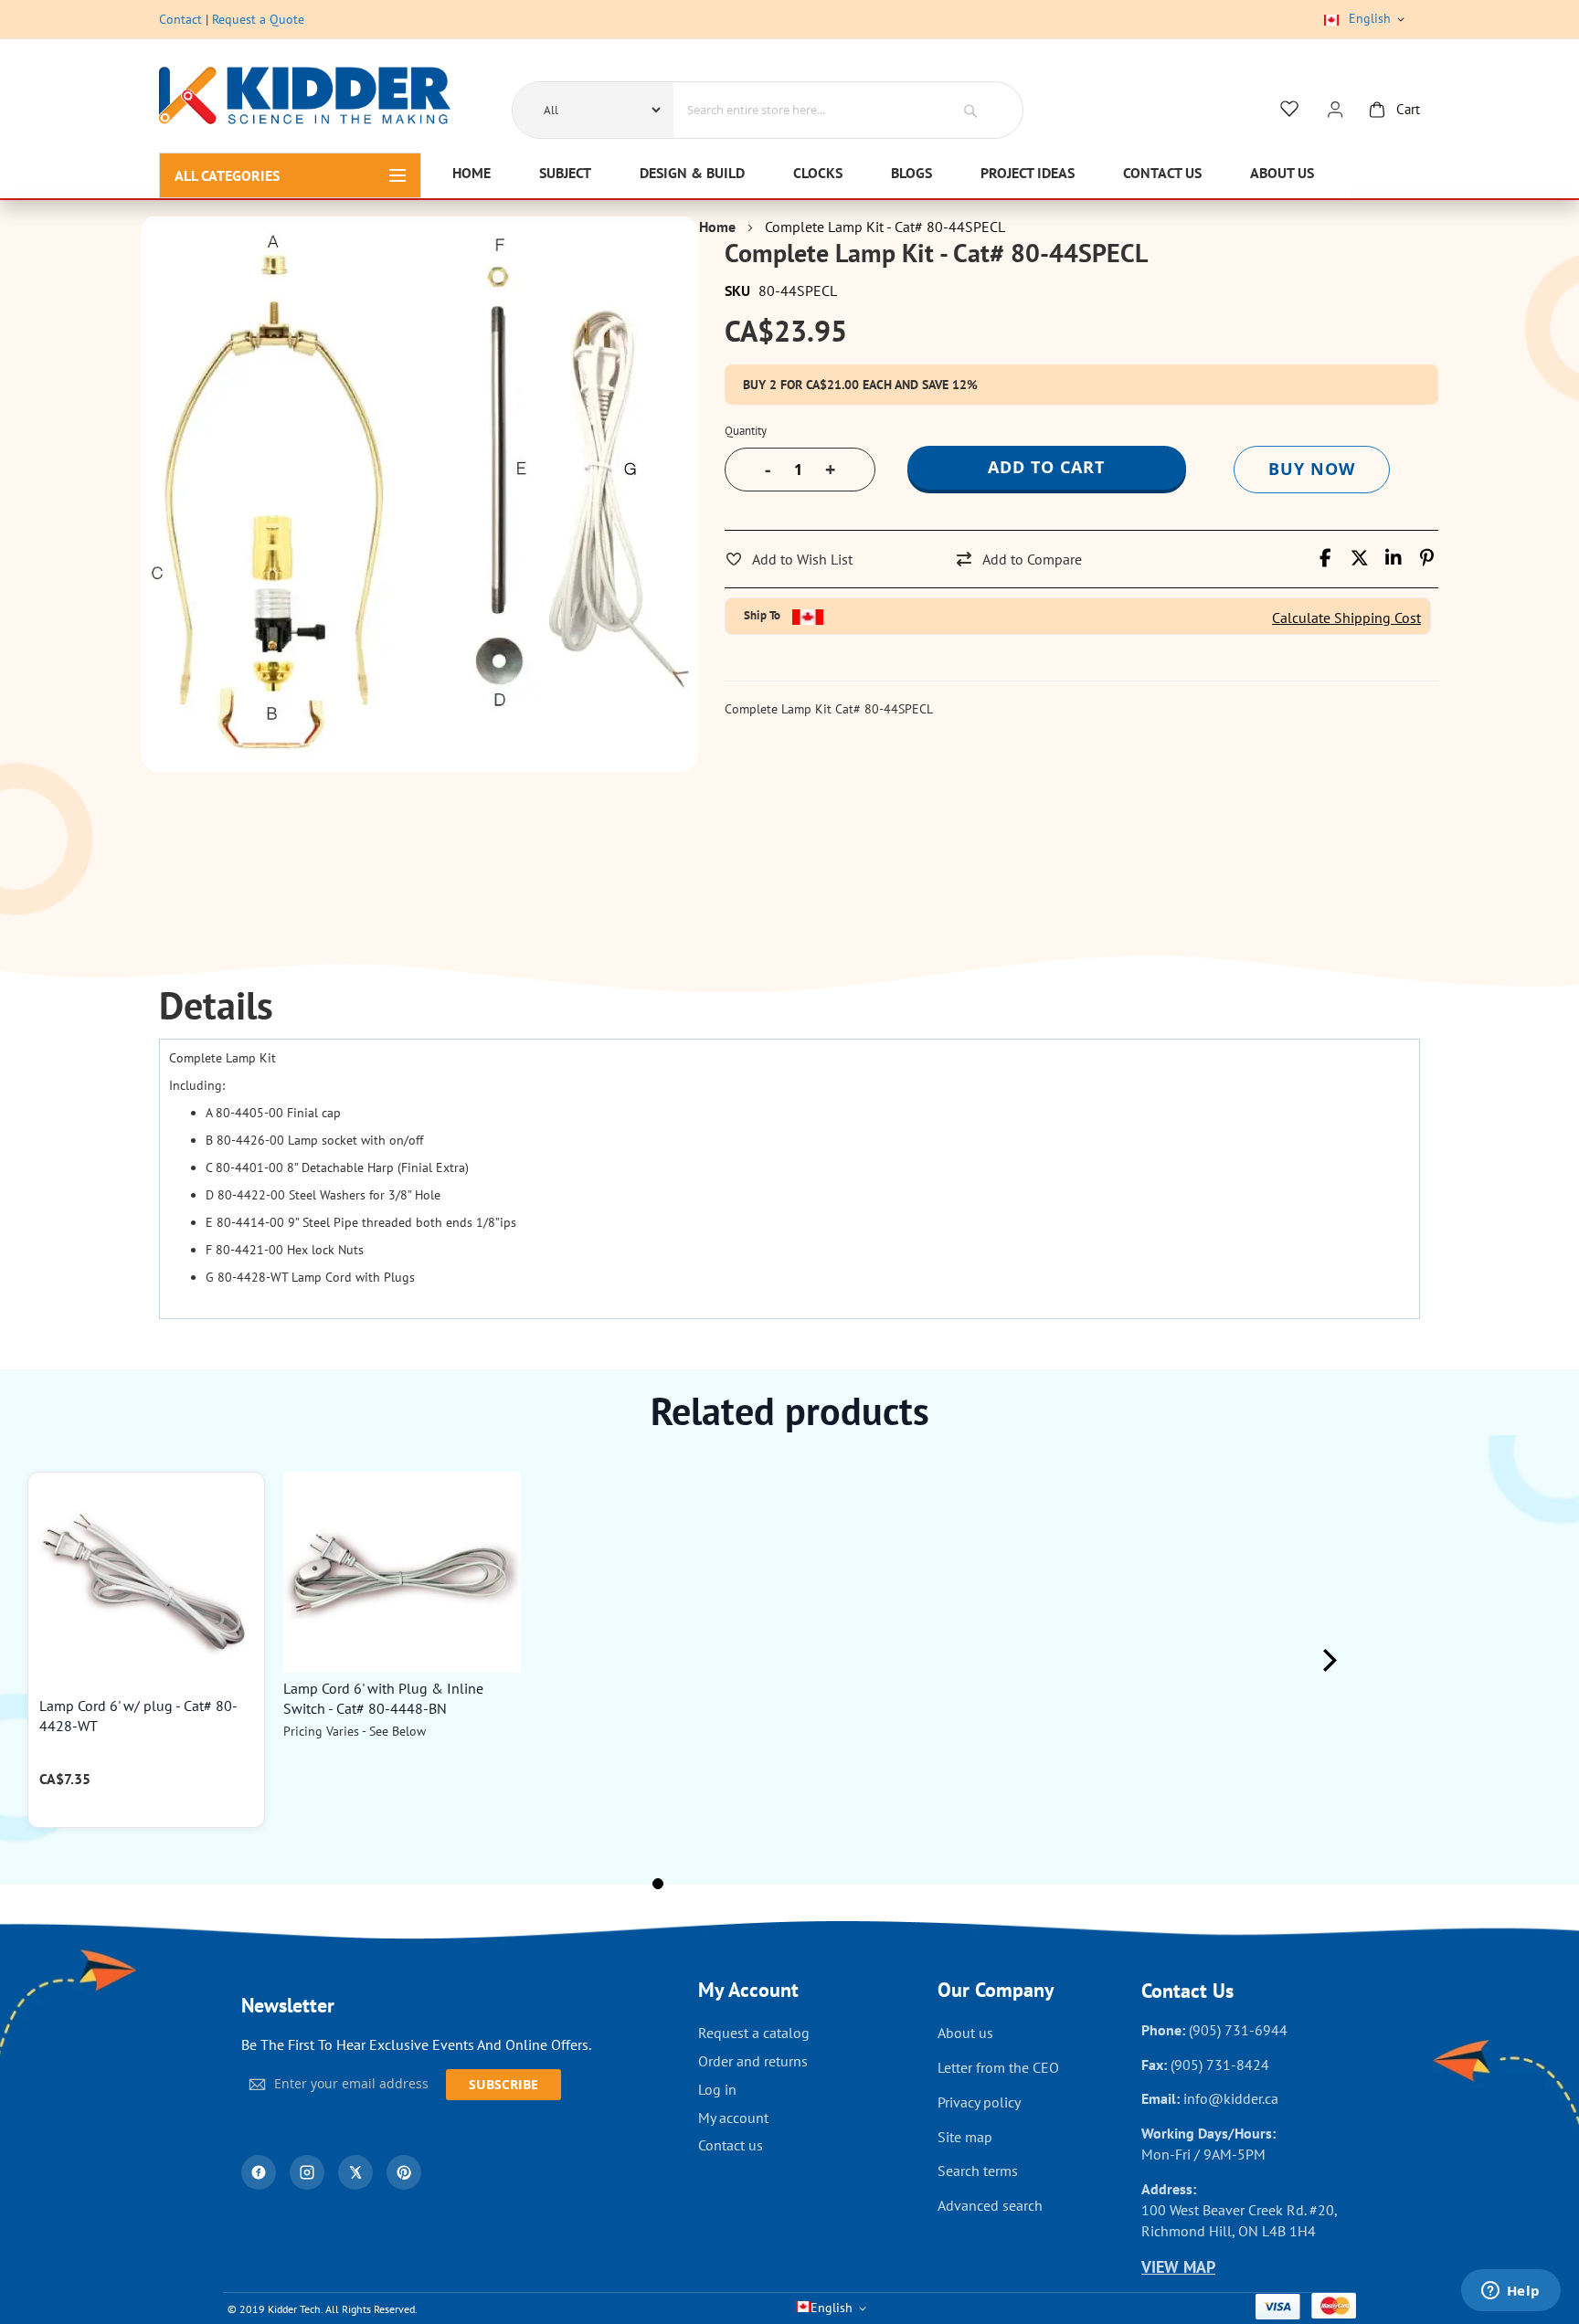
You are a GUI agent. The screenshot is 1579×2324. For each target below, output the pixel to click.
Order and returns (753, 2061)
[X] (355, 2172)
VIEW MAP (1178, 2267)
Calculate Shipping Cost (1346, 618)
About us (965, 2033)
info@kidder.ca (1231, 2098)
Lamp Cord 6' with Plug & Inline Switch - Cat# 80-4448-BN (383, 1698)
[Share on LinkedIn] (1393, 558)
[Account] (1335, 110)
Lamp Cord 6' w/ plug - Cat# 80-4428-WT (138, 1716)
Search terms (978, 2171)
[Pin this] (1427, 558)
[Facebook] (259, 2172)
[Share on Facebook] (1325, 558)
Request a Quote (258, 19)
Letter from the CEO (998, 2067)
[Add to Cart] (242, 1511)
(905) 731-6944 (1238, 2030)
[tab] (216, 1006)
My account (733, 2118)
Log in (717, 2089)
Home (717, 227)
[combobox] (801, 110)
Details (216, 1006)
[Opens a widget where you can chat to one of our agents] (1510, 2292)
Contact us (731, 2145)
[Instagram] (307, 2172)
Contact (180, 19)
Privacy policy (979, 2102)
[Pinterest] (404, 2172)
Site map (965, 2137)
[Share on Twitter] (1359, 558)
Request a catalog (754, 2033)
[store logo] (305, 98)
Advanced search (990, 2205)
